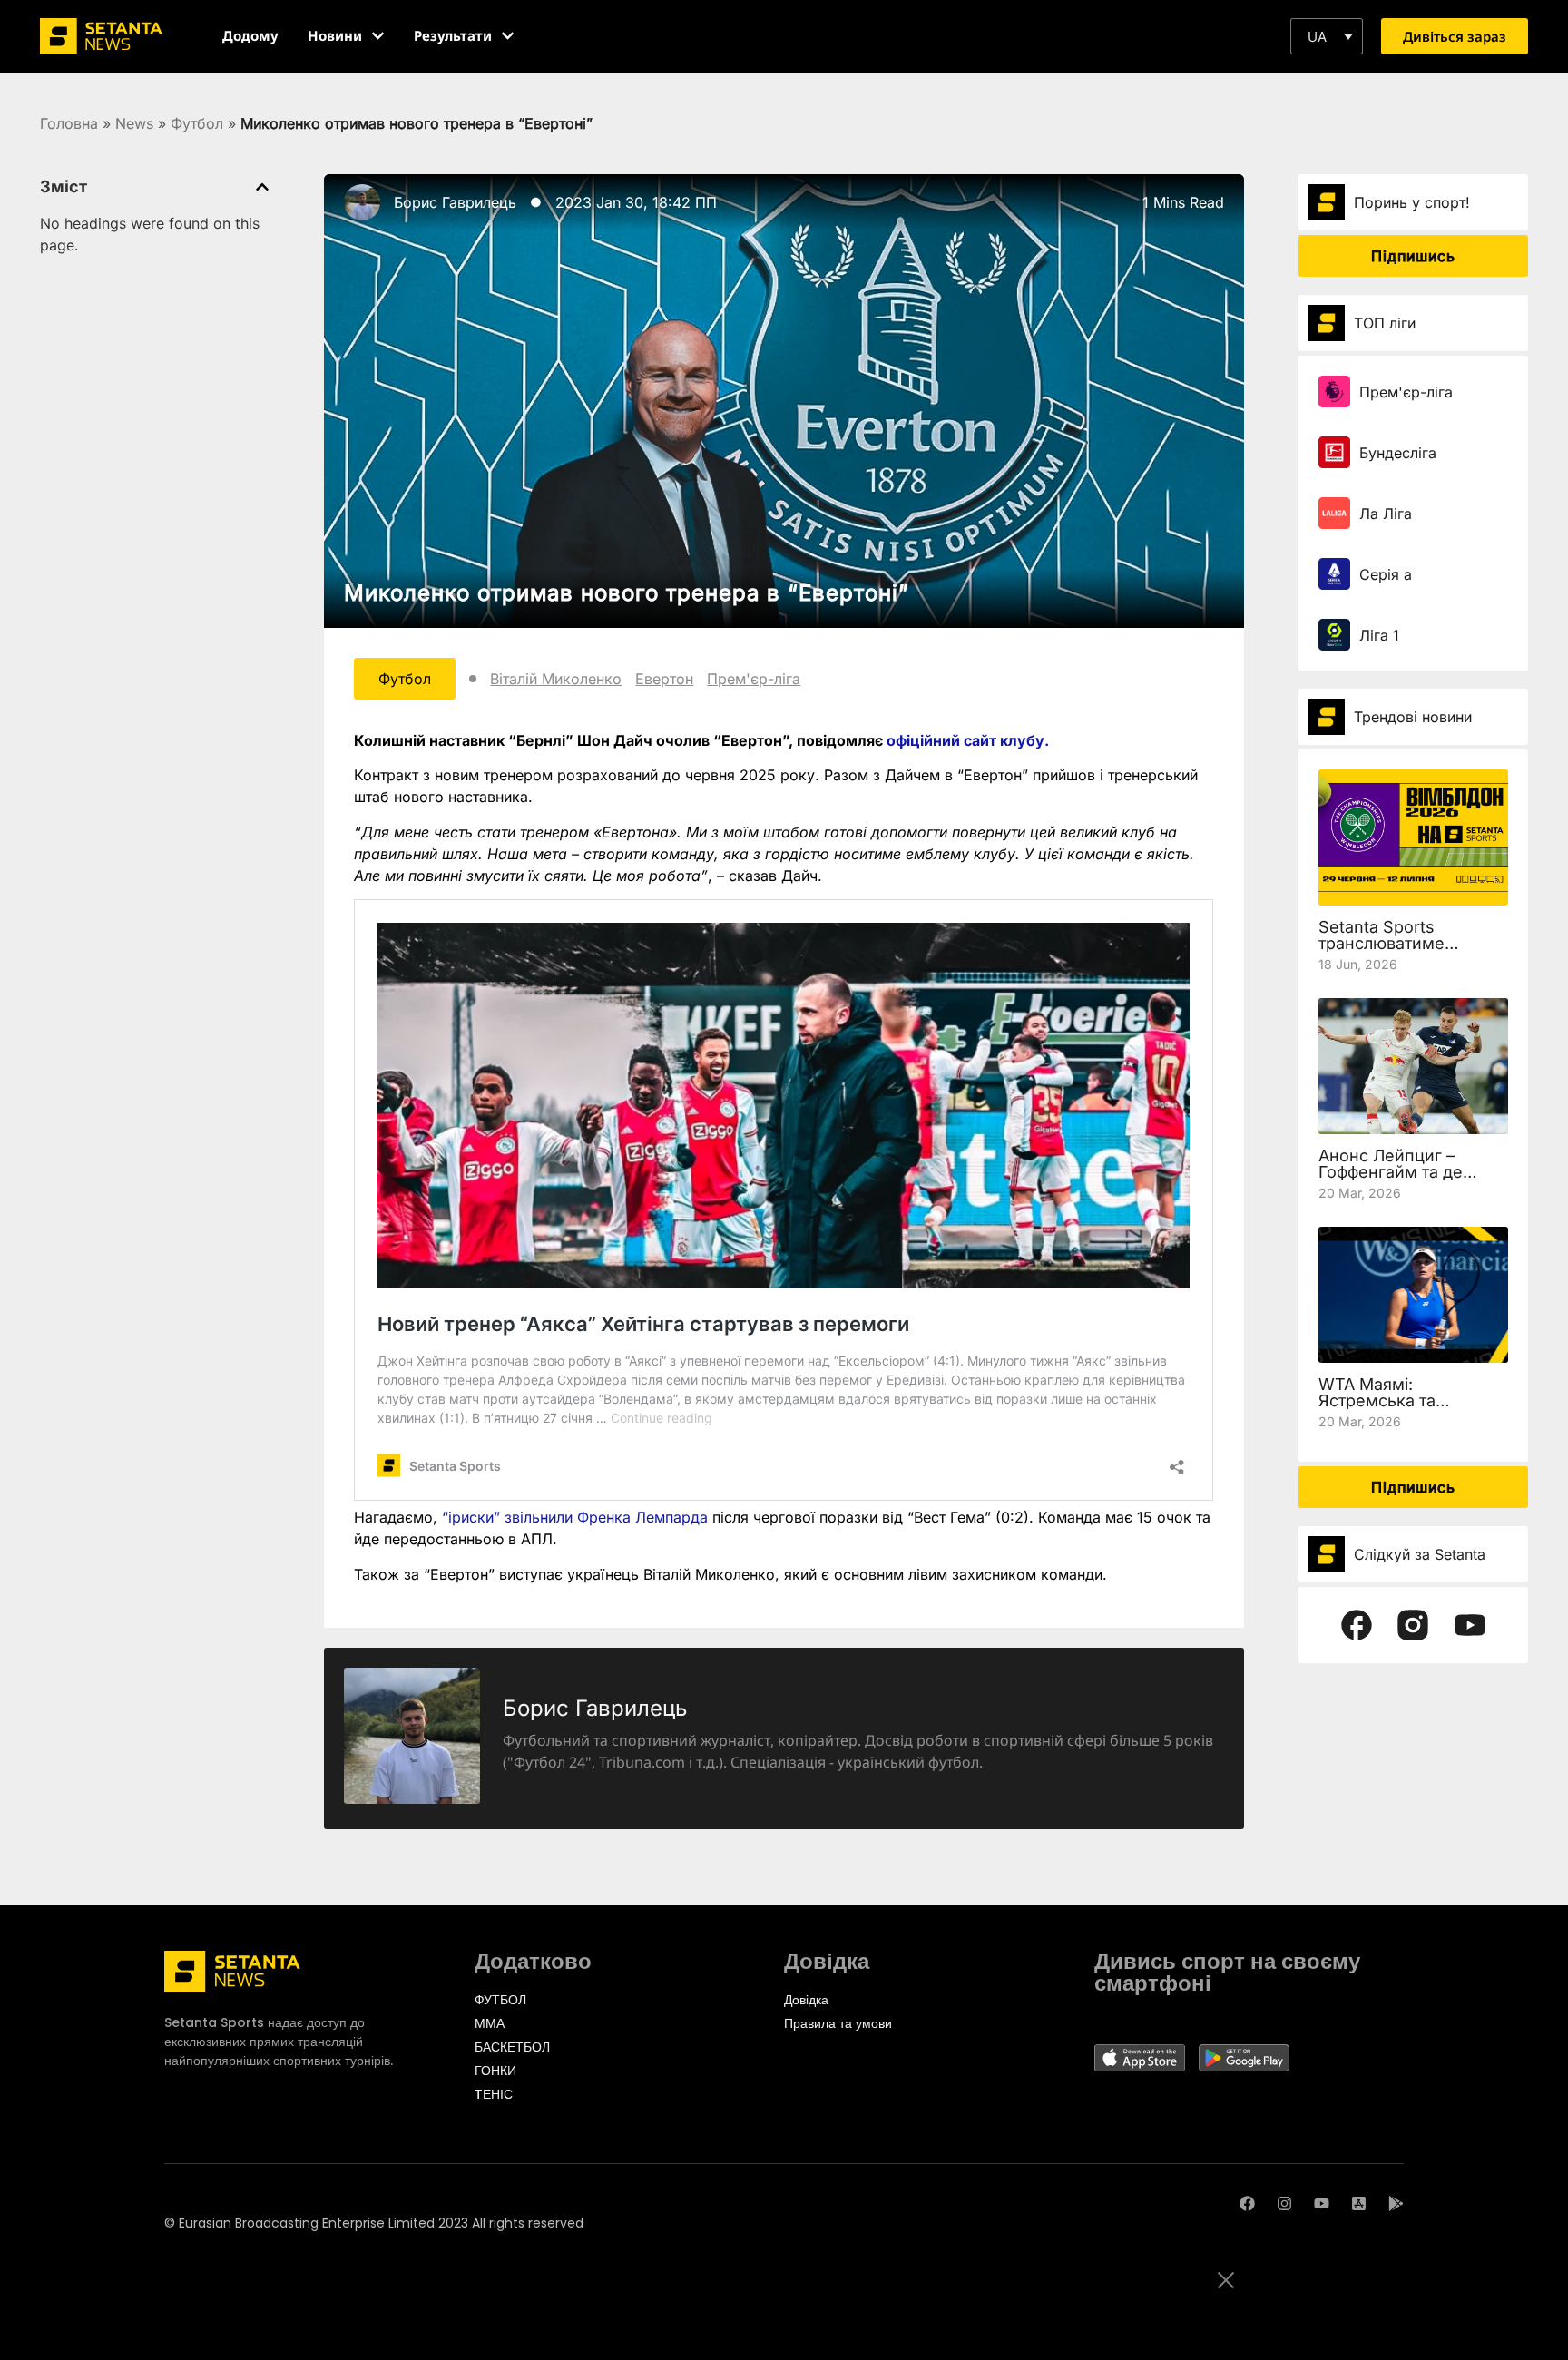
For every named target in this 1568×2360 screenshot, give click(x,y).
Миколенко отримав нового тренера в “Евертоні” (627, 593)
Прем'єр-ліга (754, 679)
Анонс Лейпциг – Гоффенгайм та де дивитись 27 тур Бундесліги (1391, 1180)
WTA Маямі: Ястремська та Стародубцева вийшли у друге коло (1409, 1409)
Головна (69, 123)
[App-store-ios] (1359, 2203)
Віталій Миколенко (556, 679)
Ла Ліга (1386, 514)
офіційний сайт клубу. (968, 740)
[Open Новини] (378, 36)
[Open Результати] (508, 36)
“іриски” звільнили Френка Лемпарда (575, 1517)
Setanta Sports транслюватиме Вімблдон (1382, 943)
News (134, 123)
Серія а (1386, 574)
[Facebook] (1247, 2203)
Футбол (197, 123)
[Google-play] (1396, 2203)
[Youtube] (1322, 2203)
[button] (1327, 36)
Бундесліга (1398, 453)
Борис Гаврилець (455, 202)
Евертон (664, 679)
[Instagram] (1284, 2203)
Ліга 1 (1379, 635)
